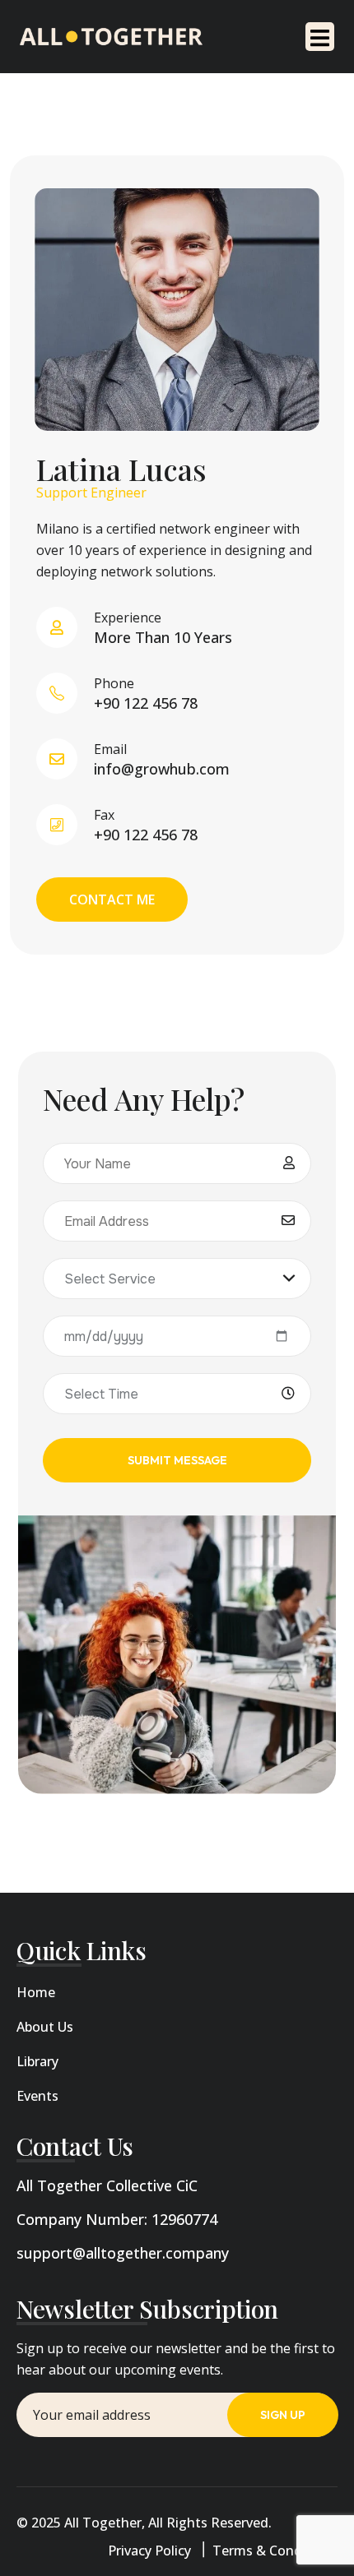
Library (37, 2061)
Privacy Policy (149, 2551)
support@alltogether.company (123, 2253)
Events (37, 2096)
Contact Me (112, 900)
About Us (45, 2027)
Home (36, 1992)
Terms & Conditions (275, 2551)
